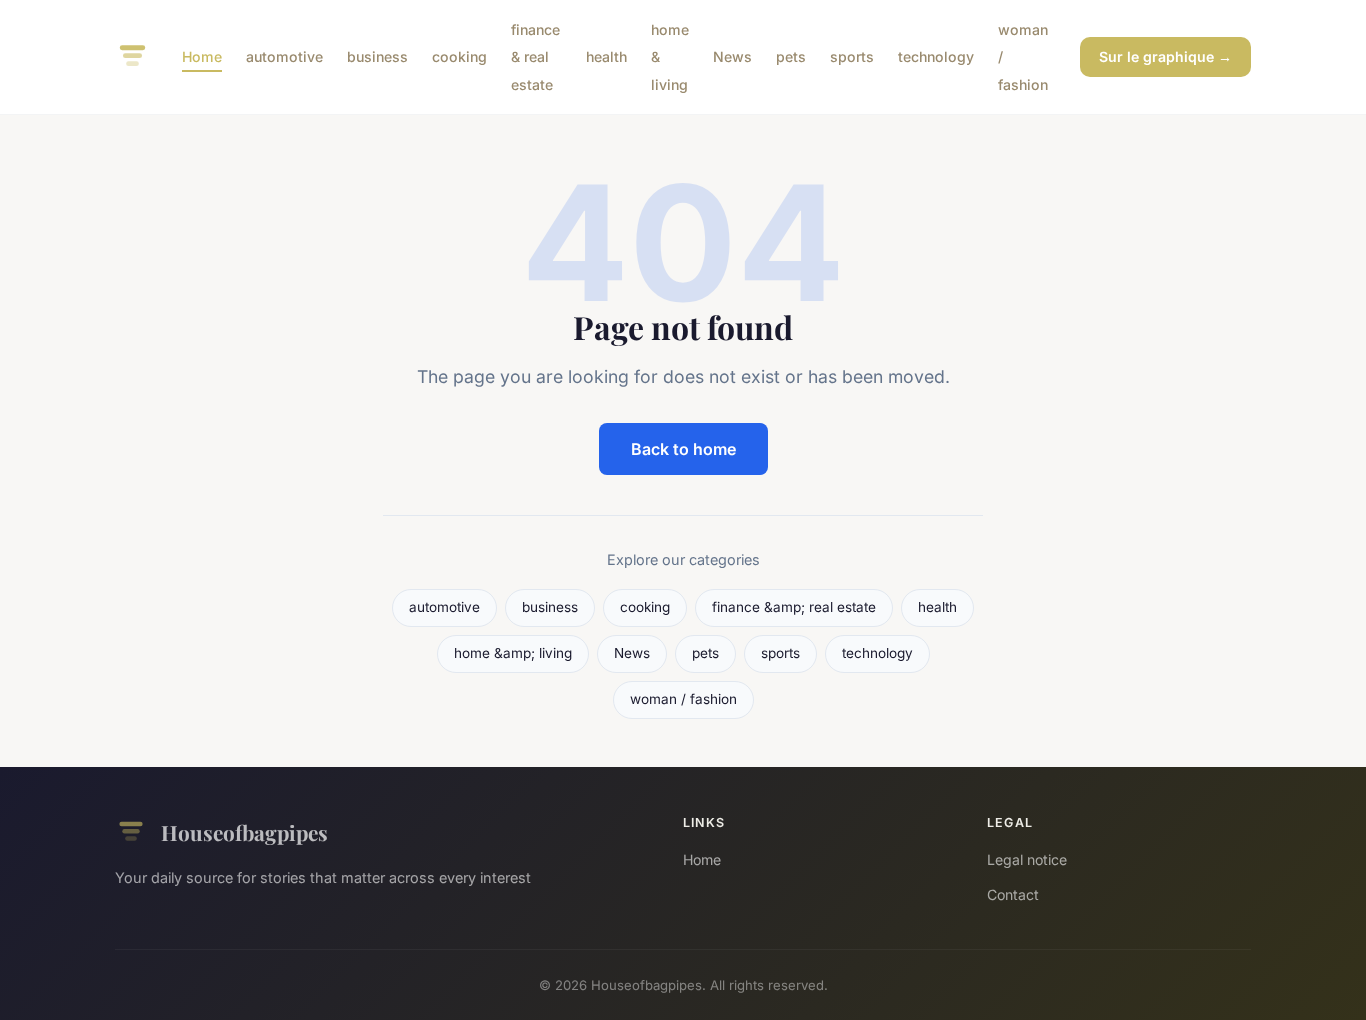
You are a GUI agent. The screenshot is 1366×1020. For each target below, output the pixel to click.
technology (936, 56)
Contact (1013, 894)
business (377, 56)
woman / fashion (683, 699)
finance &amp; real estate (794, 607)
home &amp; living (513, 653)
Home (202, 56)
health (606, 56)
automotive (284, 56)
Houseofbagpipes (244, 832)
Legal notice (1027, 859)
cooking (459, 56)
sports (852, 56)
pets (791, 56)
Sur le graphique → (1165, 56)
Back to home (683, 449)
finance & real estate (535, 56)
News (732, 56)
